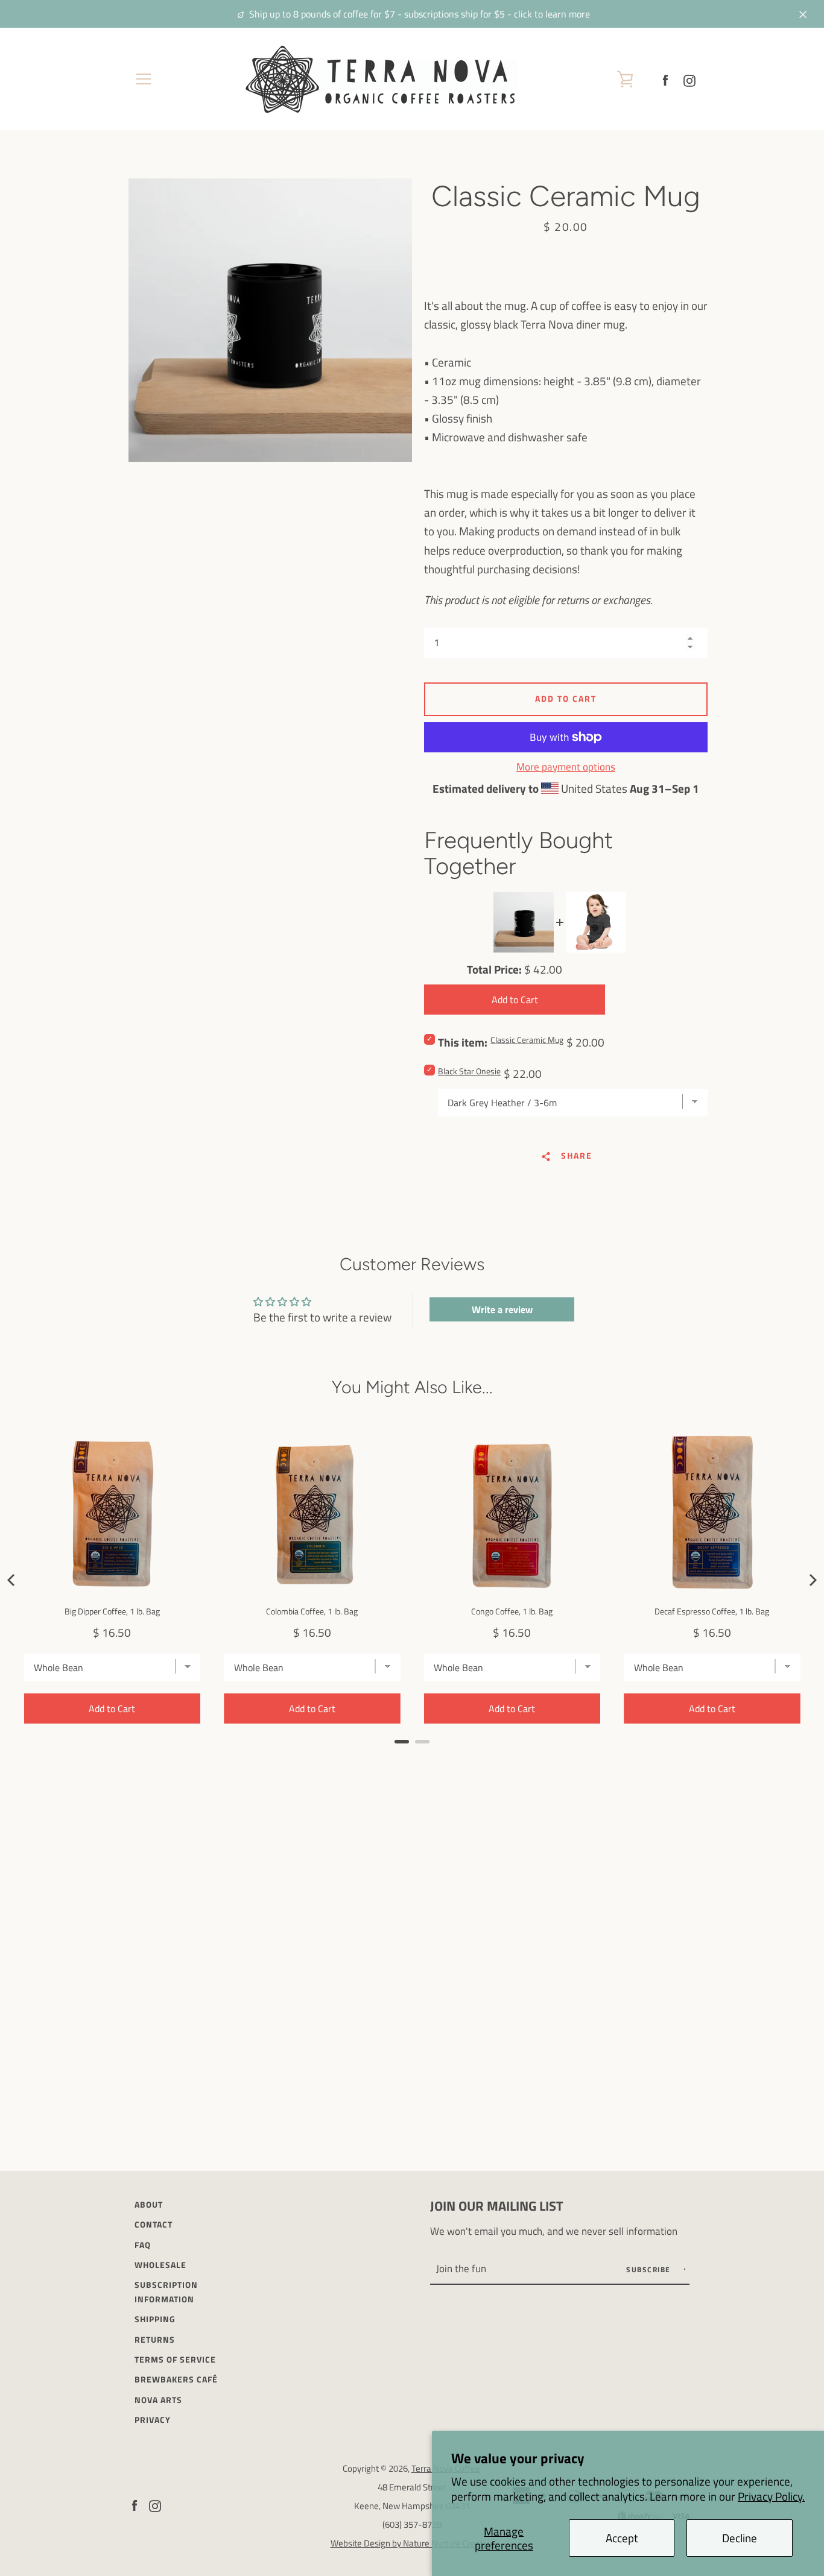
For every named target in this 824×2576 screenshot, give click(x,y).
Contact (154, 2225)
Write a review (502, 1309)
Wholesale (160, 2265)
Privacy (153, 2420)
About (149, 2205)
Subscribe (650, 2269)
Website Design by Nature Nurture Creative (412, 2543)
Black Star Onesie (469, 1071)
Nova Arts (158, 2400)
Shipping (155, 2319)
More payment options (566, 767)
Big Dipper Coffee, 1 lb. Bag (112, 1611)
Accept (622, 2538)
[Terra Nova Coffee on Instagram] (689, 79)
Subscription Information (166, 2292)
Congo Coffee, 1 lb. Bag (512, 1611)
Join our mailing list (497, 2206)
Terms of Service (175, 2360)
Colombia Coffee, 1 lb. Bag (312, 1611)
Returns (155, 2340)
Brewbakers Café (176, 2379)
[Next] (812, 1580)
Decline (740, 2538)
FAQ (143, 2245)
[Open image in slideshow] (270, 320)
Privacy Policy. (771, 2496)
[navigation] (144, 79)
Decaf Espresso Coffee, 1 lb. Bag (712, 1611)
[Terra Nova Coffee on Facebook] (665, 79)
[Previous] (12, 1580)
